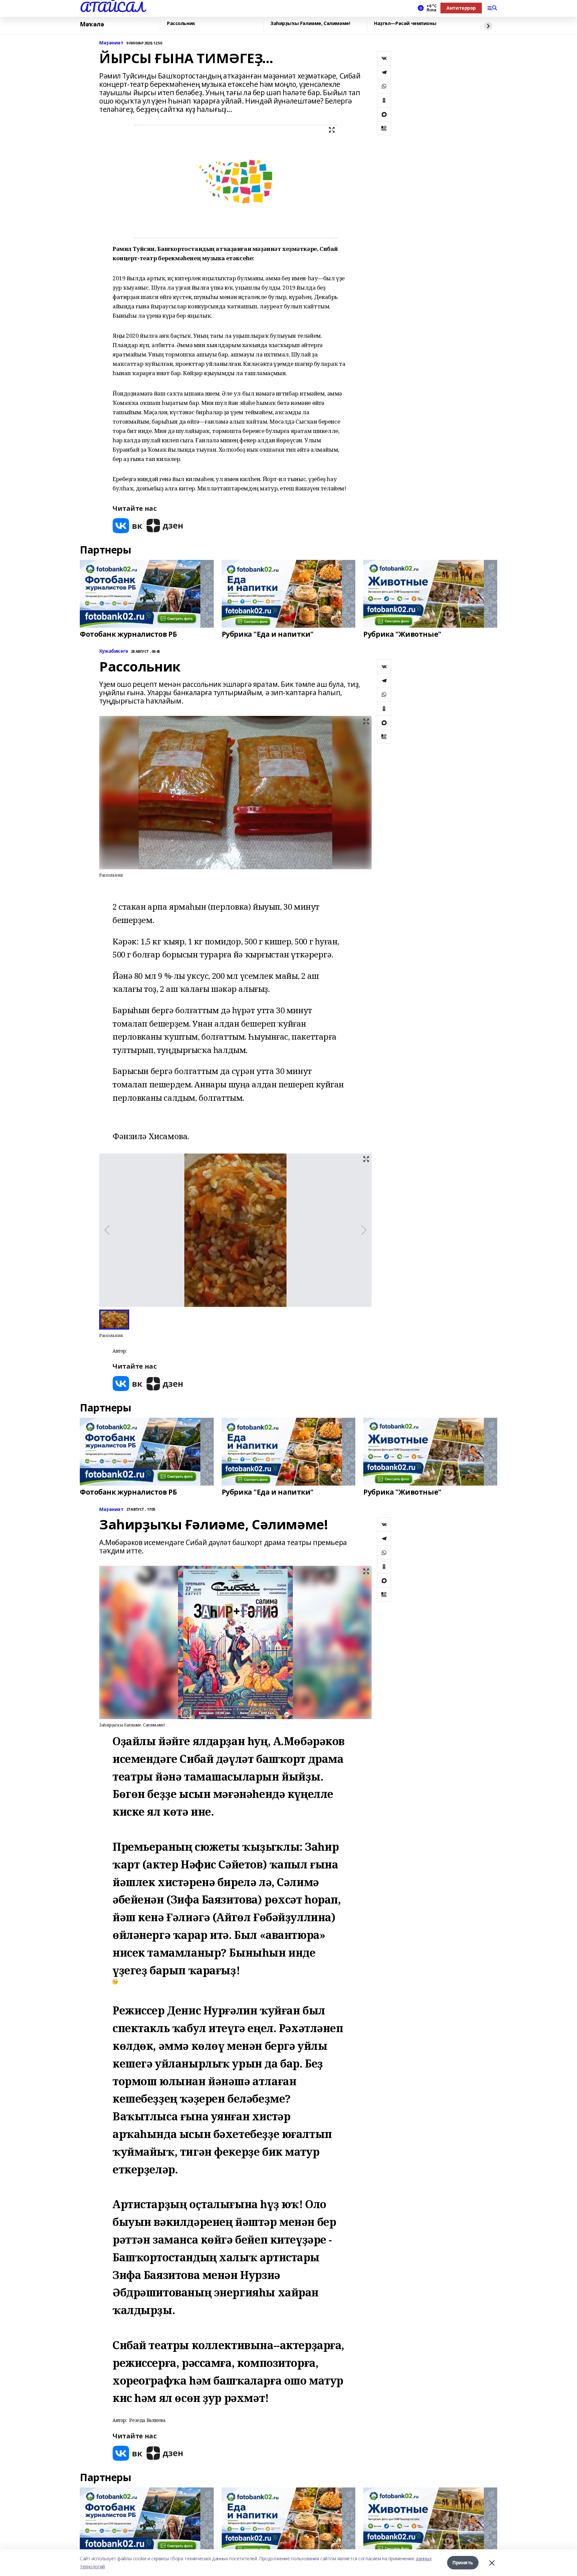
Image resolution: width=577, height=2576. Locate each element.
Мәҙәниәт (111, 43)
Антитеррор (461, 8)
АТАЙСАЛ (112, 7)
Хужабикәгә (114, 651)
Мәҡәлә (92, 24)
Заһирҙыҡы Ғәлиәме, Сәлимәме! (310, 24)
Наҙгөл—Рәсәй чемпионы (405, 24)
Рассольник (181, 24)
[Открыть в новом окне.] (128, 526)
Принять (463, 2562)
